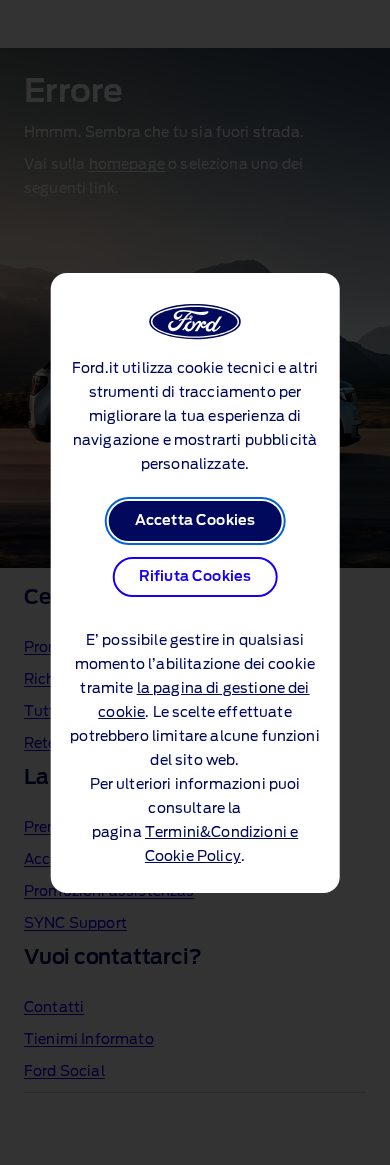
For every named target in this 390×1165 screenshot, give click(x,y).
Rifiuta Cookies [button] (195, 577)
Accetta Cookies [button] (195, 521)
